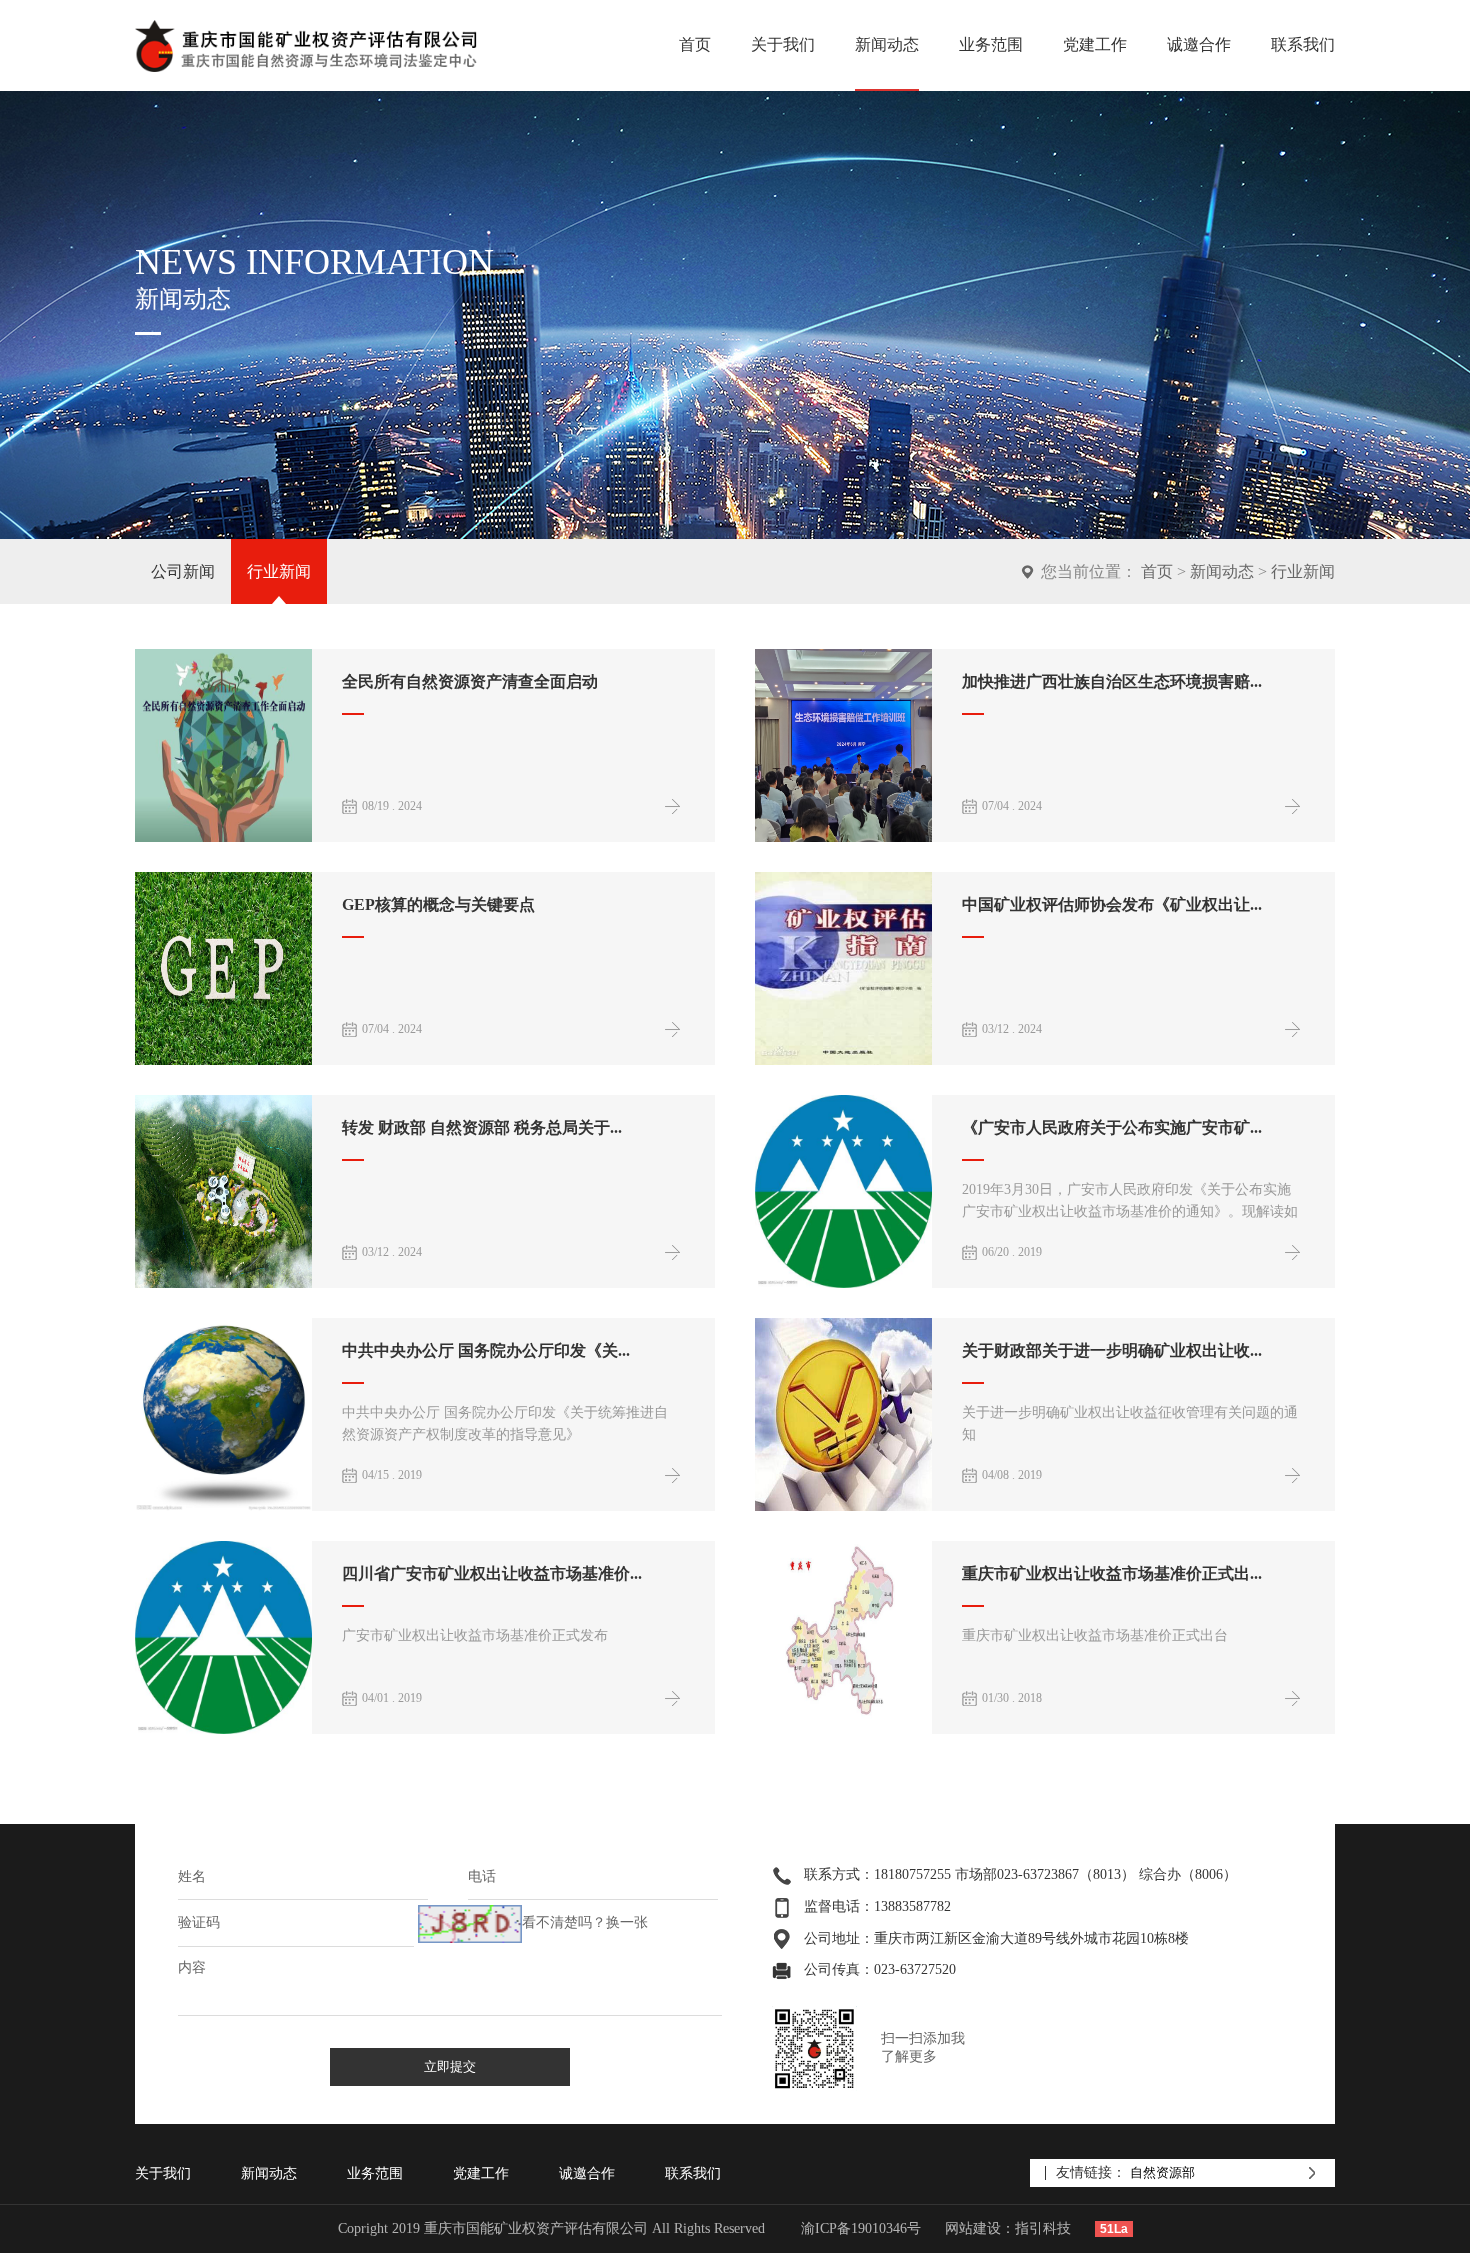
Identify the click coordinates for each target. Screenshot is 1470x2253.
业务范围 (991, 44)
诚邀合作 (1199, 44)
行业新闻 (279, 571)
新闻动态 (887, 44)
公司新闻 (183, 571)
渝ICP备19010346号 (861, 2228)
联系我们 (1303, 44)
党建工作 (1095, 44)
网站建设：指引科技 (1008, 2228)
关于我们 (783, 44)
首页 (695, 44)
